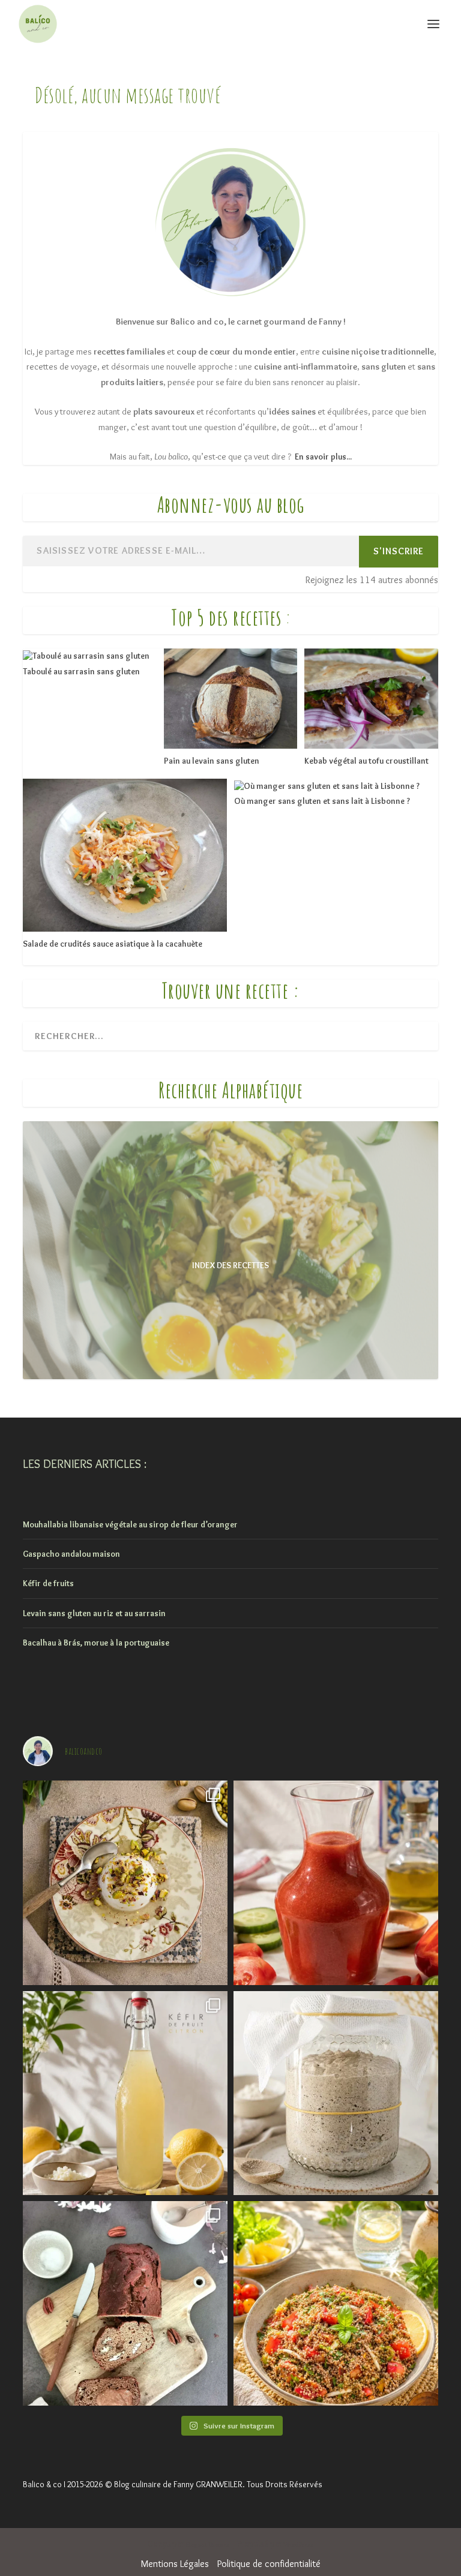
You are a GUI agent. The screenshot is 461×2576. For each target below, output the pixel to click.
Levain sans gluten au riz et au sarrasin (94, 1613)
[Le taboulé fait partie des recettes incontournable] (336, 2303)
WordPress (299, 2545)
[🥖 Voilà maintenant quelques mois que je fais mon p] (336, 2093)
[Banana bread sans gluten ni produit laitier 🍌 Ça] (125, 2303)
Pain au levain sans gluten (212, 761)
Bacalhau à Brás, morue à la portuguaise (96, 1643)
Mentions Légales (175, 2564)
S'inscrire (399, 551)
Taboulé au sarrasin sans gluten (81, 671)
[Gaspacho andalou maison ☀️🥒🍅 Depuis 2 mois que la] (336, 1883)
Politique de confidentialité (269, 2564)
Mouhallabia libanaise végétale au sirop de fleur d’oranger (130, 1524)
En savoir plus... (323, 457)
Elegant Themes (208, 2545)
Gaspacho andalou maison (71, 1554)
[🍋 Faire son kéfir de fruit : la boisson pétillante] (125, 2093)
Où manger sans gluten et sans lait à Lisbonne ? (322, 801)
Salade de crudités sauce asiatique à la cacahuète (113, 944)
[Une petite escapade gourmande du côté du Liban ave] (125, 1883)
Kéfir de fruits (48, 1583)
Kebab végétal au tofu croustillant (366, 761)
